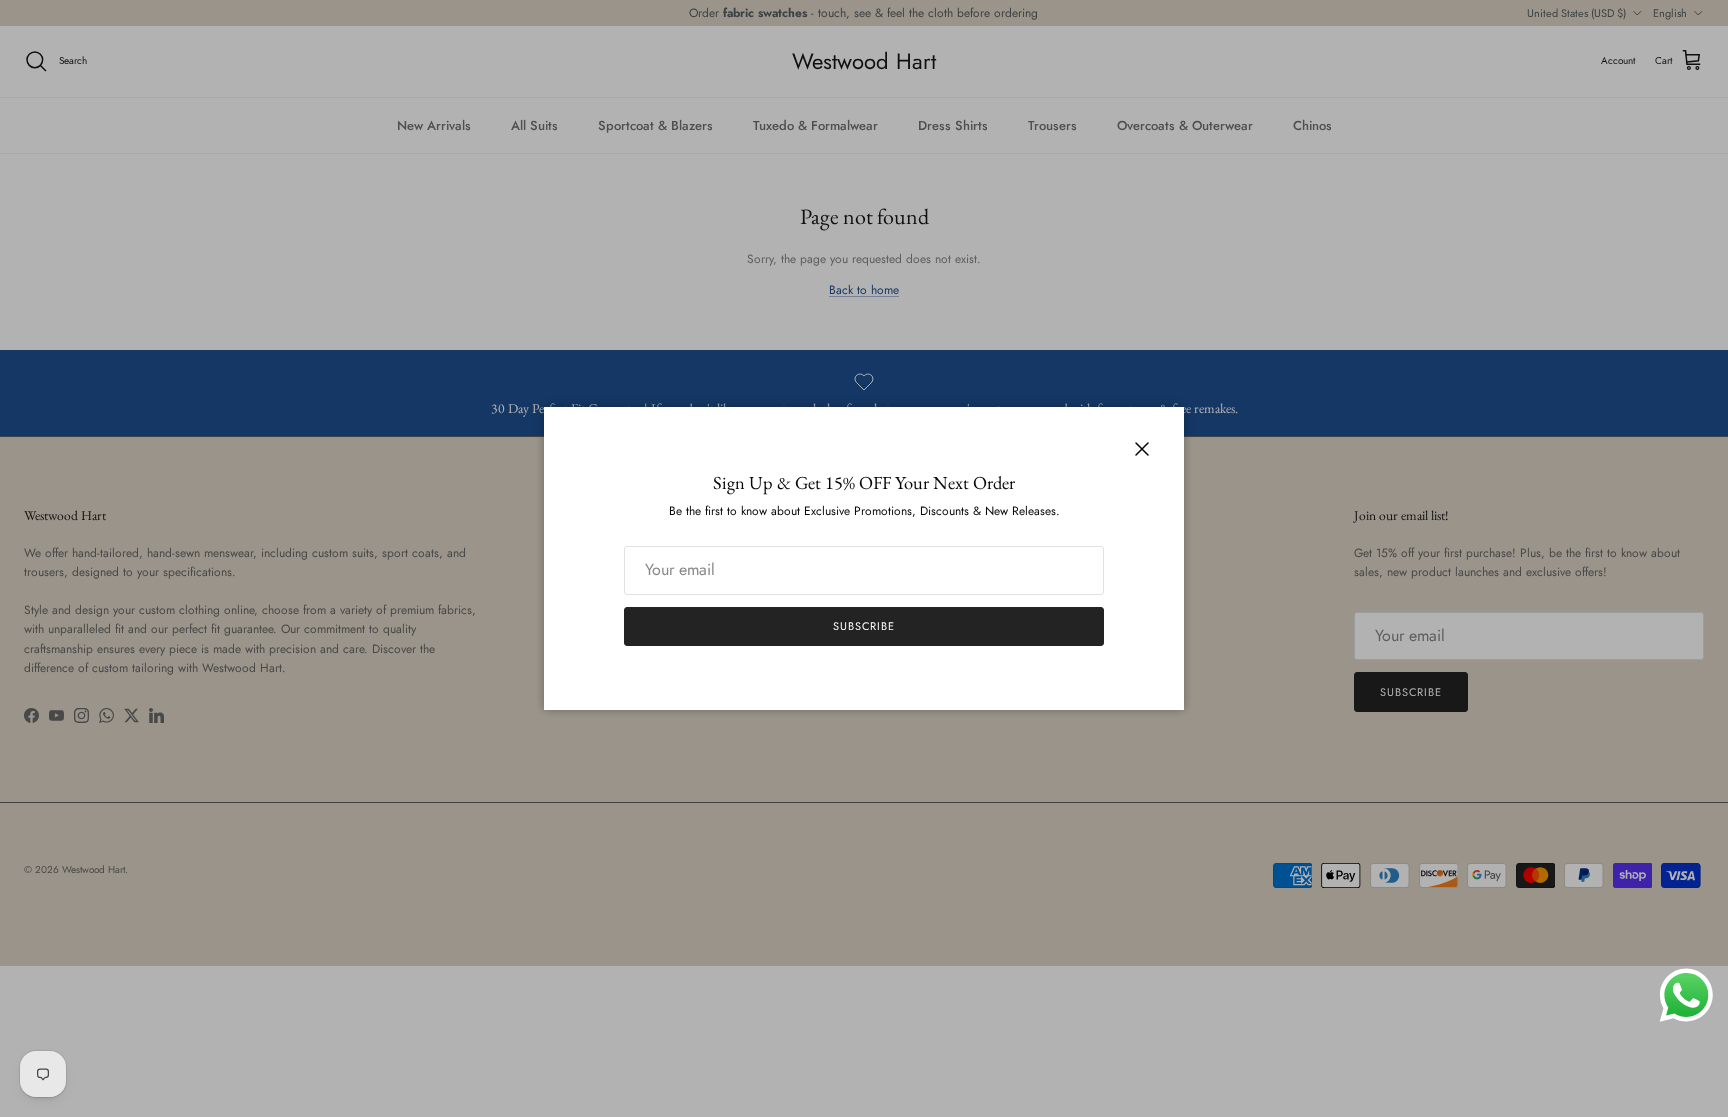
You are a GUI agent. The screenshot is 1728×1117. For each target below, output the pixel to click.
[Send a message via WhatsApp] (1686, 995)
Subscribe (864, 626)
